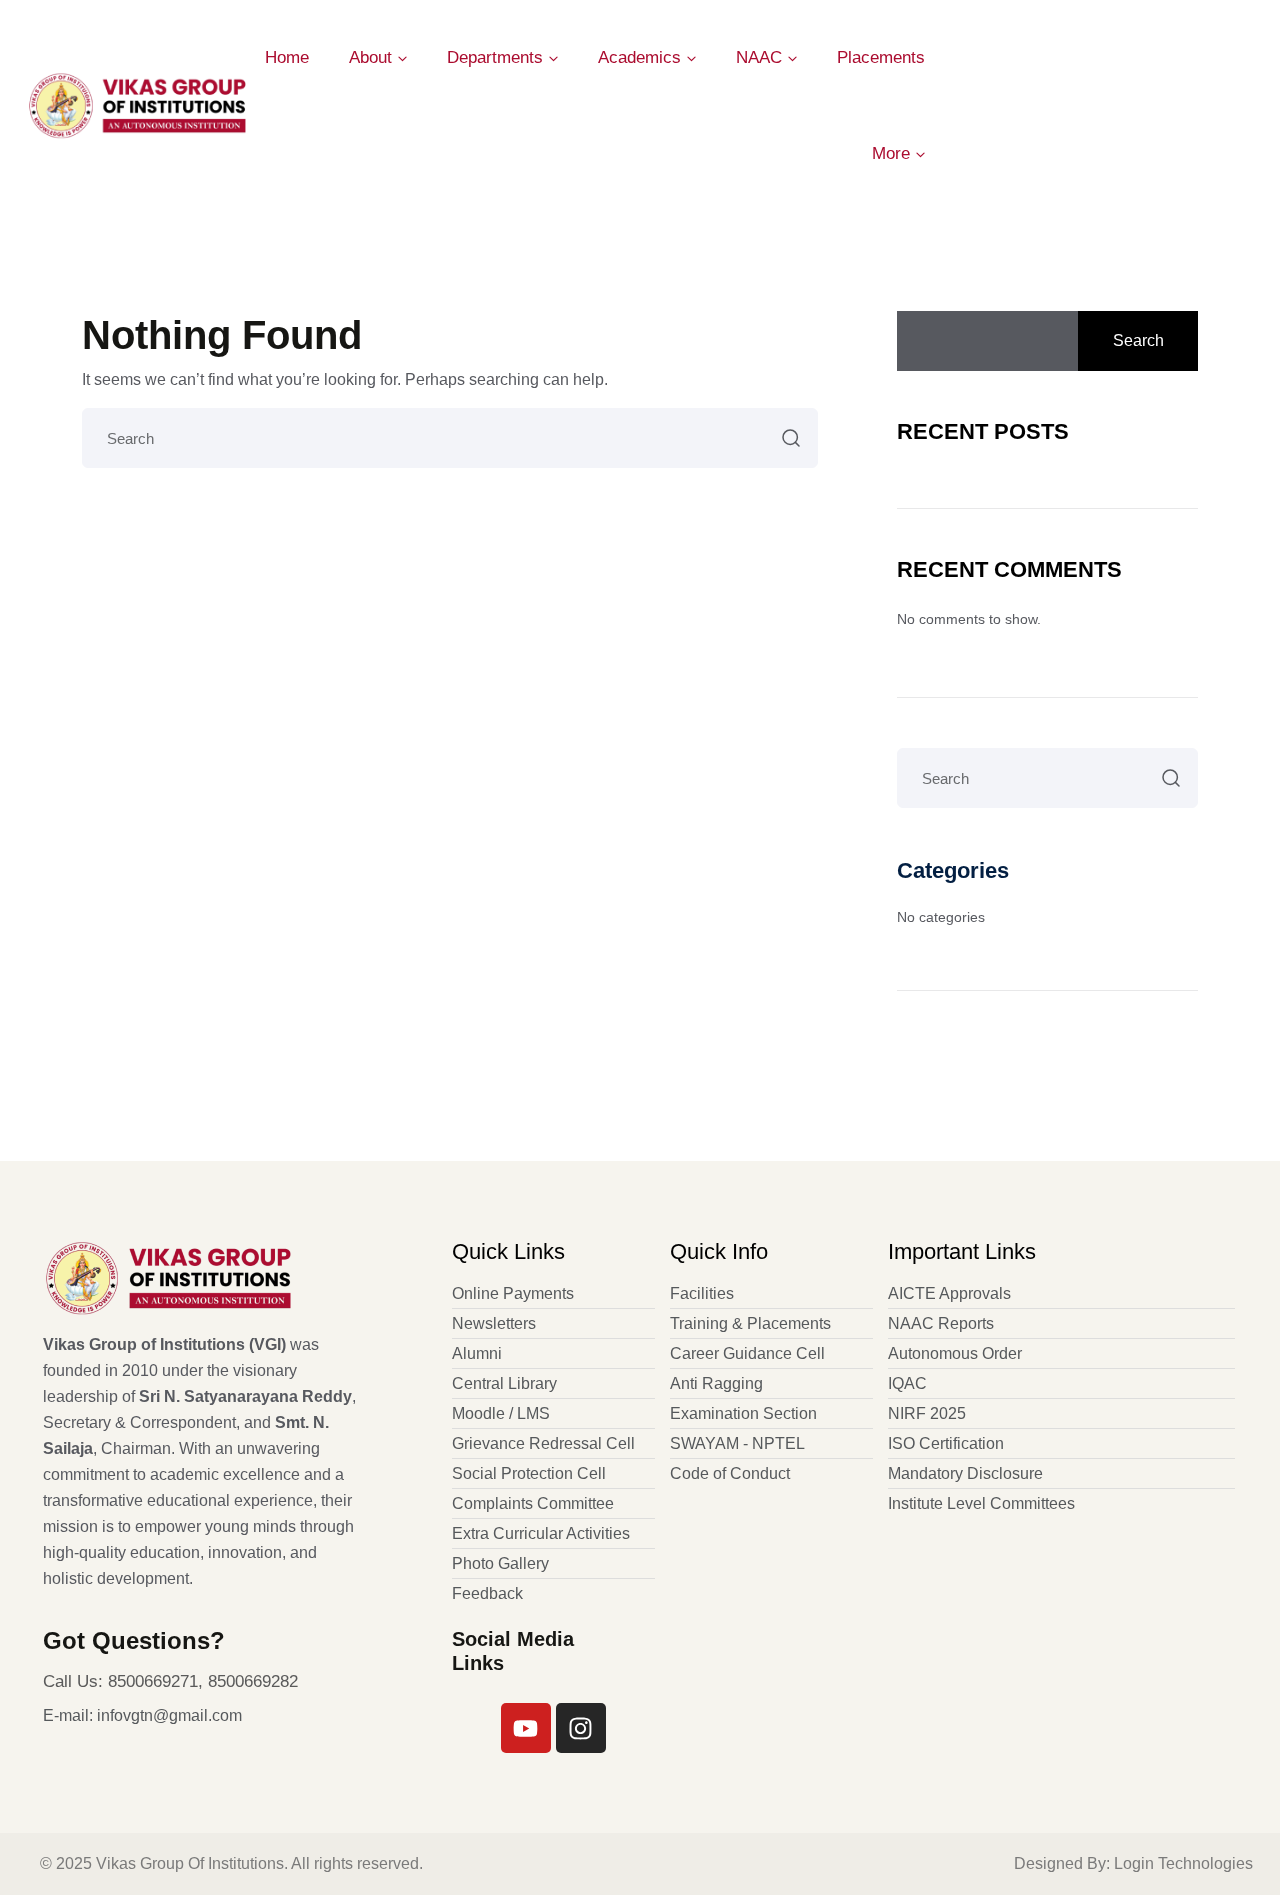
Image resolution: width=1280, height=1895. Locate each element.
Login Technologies (1183, 1863)
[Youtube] (526, 1728)
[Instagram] (581, 1728)
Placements (881, 57)
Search (1138, 340)
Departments (495, 57)
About (370, 57)
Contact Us (1193, 105)
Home (287, 57)
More (891, 153)
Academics (639, 57)
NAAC (759, 57)
